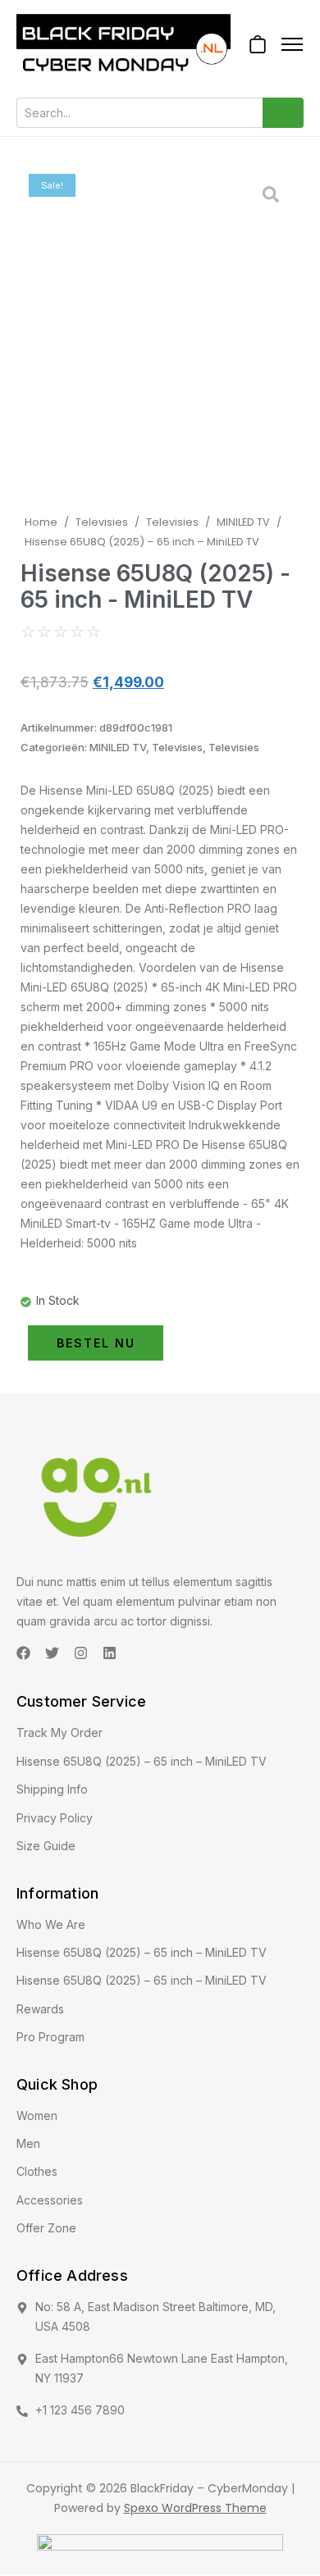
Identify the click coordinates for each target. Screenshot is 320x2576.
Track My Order (59, 1733)
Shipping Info (52, 1789)
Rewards (40, 2009)
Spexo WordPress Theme (195, 2508)
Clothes (37, 2171)
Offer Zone (46, 2228)
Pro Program (50, 2037)
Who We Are (51, 1924)
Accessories (50, 2200)
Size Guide (46, 1846)
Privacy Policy (55, 1818)
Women (37, 2116)
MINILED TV (243, 522)
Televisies (102, 522)
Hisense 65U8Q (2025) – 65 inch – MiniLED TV (142, 1761)
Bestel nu (96, 1343)
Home (41, 522)
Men (28, 2143)
